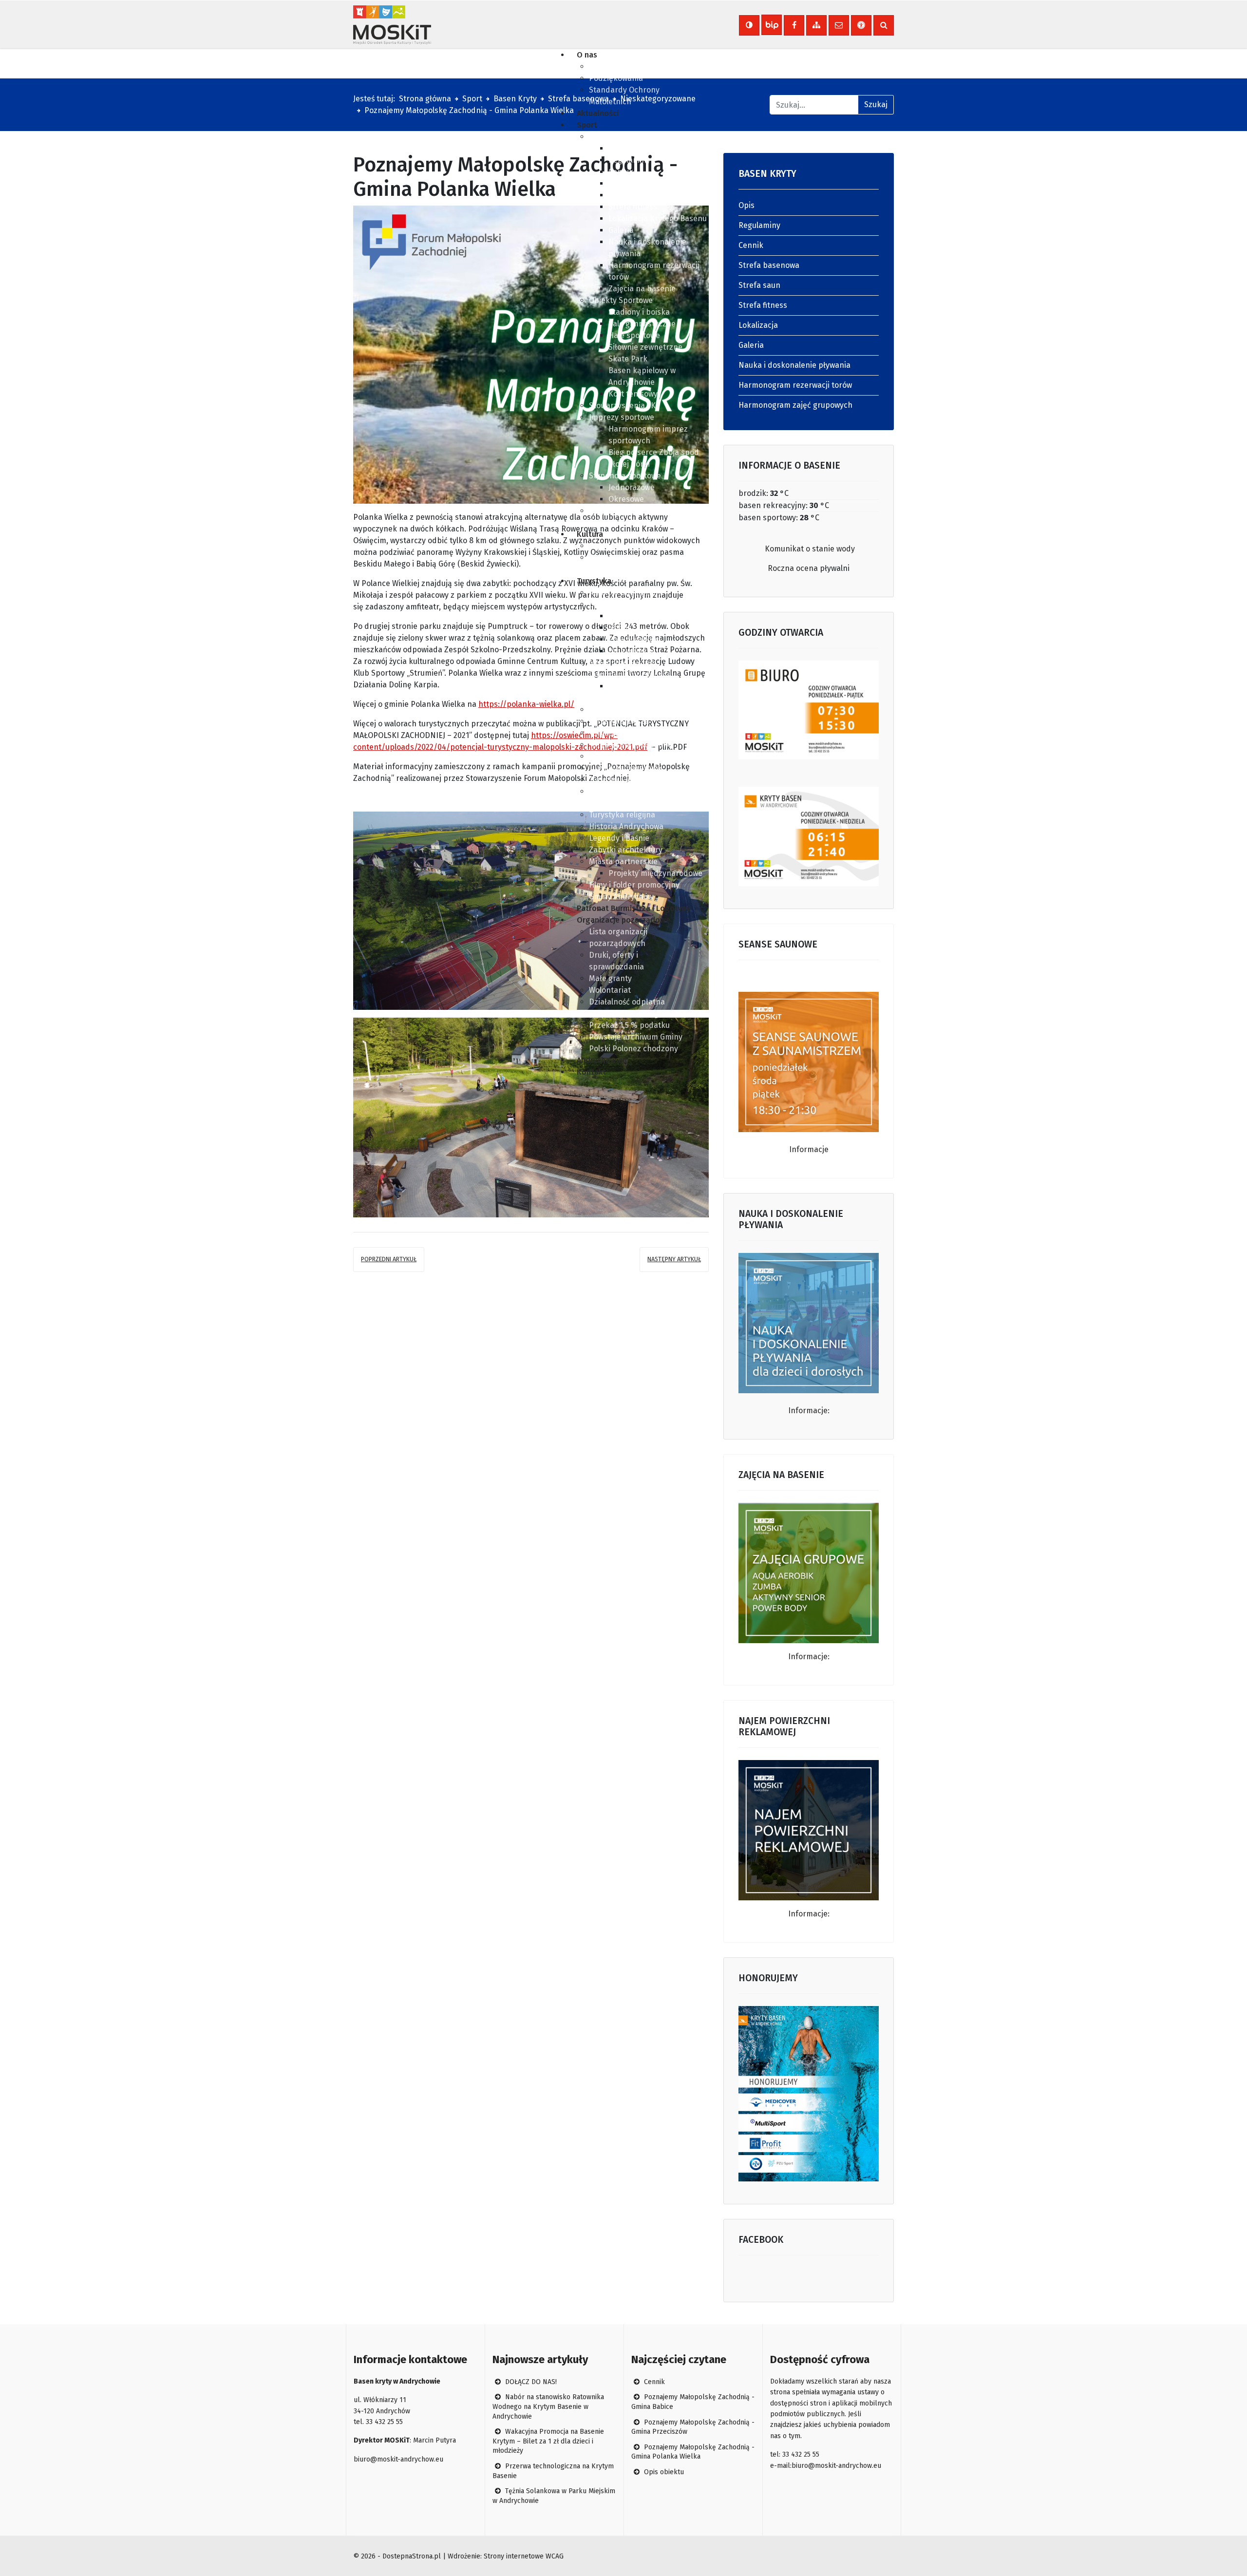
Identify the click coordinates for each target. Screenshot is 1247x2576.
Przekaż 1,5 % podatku (629, 1025)
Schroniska (629, 616)
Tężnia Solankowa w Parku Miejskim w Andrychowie (554, 2496)
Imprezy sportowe (622, 417)
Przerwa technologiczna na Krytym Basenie (553, 2471)
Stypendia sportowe (625, 476)
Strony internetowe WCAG (524, 2556)
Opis (616, 148)
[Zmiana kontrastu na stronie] (749, 25)
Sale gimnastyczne (642, 324)
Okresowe (626, 499)
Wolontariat (610, 990)
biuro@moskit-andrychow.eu (398, 2459)
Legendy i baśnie (619, 838)
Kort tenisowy (633, 394)
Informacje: (809, 1411)
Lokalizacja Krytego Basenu (658, 218)
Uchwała (604, 66)
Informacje (809, 1149)
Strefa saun (629, 195)
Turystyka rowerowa (625, 768)
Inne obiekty (631, 651)
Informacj (806, 1914)
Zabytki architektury (626, 850)
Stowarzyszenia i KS (624, 406)
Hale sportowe (634, 335)
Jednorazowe (632, 487)
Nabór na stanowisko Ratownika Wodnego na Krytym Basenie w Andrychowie (548, 2406)
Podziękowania (616, 78)
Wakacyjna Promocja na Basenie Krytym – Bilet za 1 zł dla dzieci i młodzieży (548, 2441)
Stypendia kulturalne (626, 546)
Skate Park (628, 359)
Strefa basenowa (639, 183)
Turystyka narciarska (627, 710)
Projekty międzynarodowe (655, 873)
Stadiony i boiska (639, 312)
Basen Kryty (611, 137)
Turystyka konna (619, 733)
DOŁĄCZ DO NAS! (530, 2382)
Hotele (620, 628)
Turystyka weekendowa (631, 745)
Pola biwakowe (635, 639)
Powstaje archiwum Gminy (636, 1037)
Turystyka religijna (622, 815)
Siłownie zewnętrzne (645, 347)
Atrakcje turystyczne (626, 593)
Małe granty (610, 978)
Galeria (621, 230)
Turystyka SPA (614, 756)
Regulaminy (629, 160)
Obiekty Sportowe (621, 300)
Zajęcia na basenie (642, 289)
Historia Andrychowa (626, 826)
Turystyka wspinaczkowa (633, 780)
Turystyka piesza (619, 721)
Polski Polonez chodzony (633, 1049)
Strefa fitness (633, 207)
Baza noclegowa (618, 604)
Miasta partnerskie (623, 862)
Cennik (621, 172)
